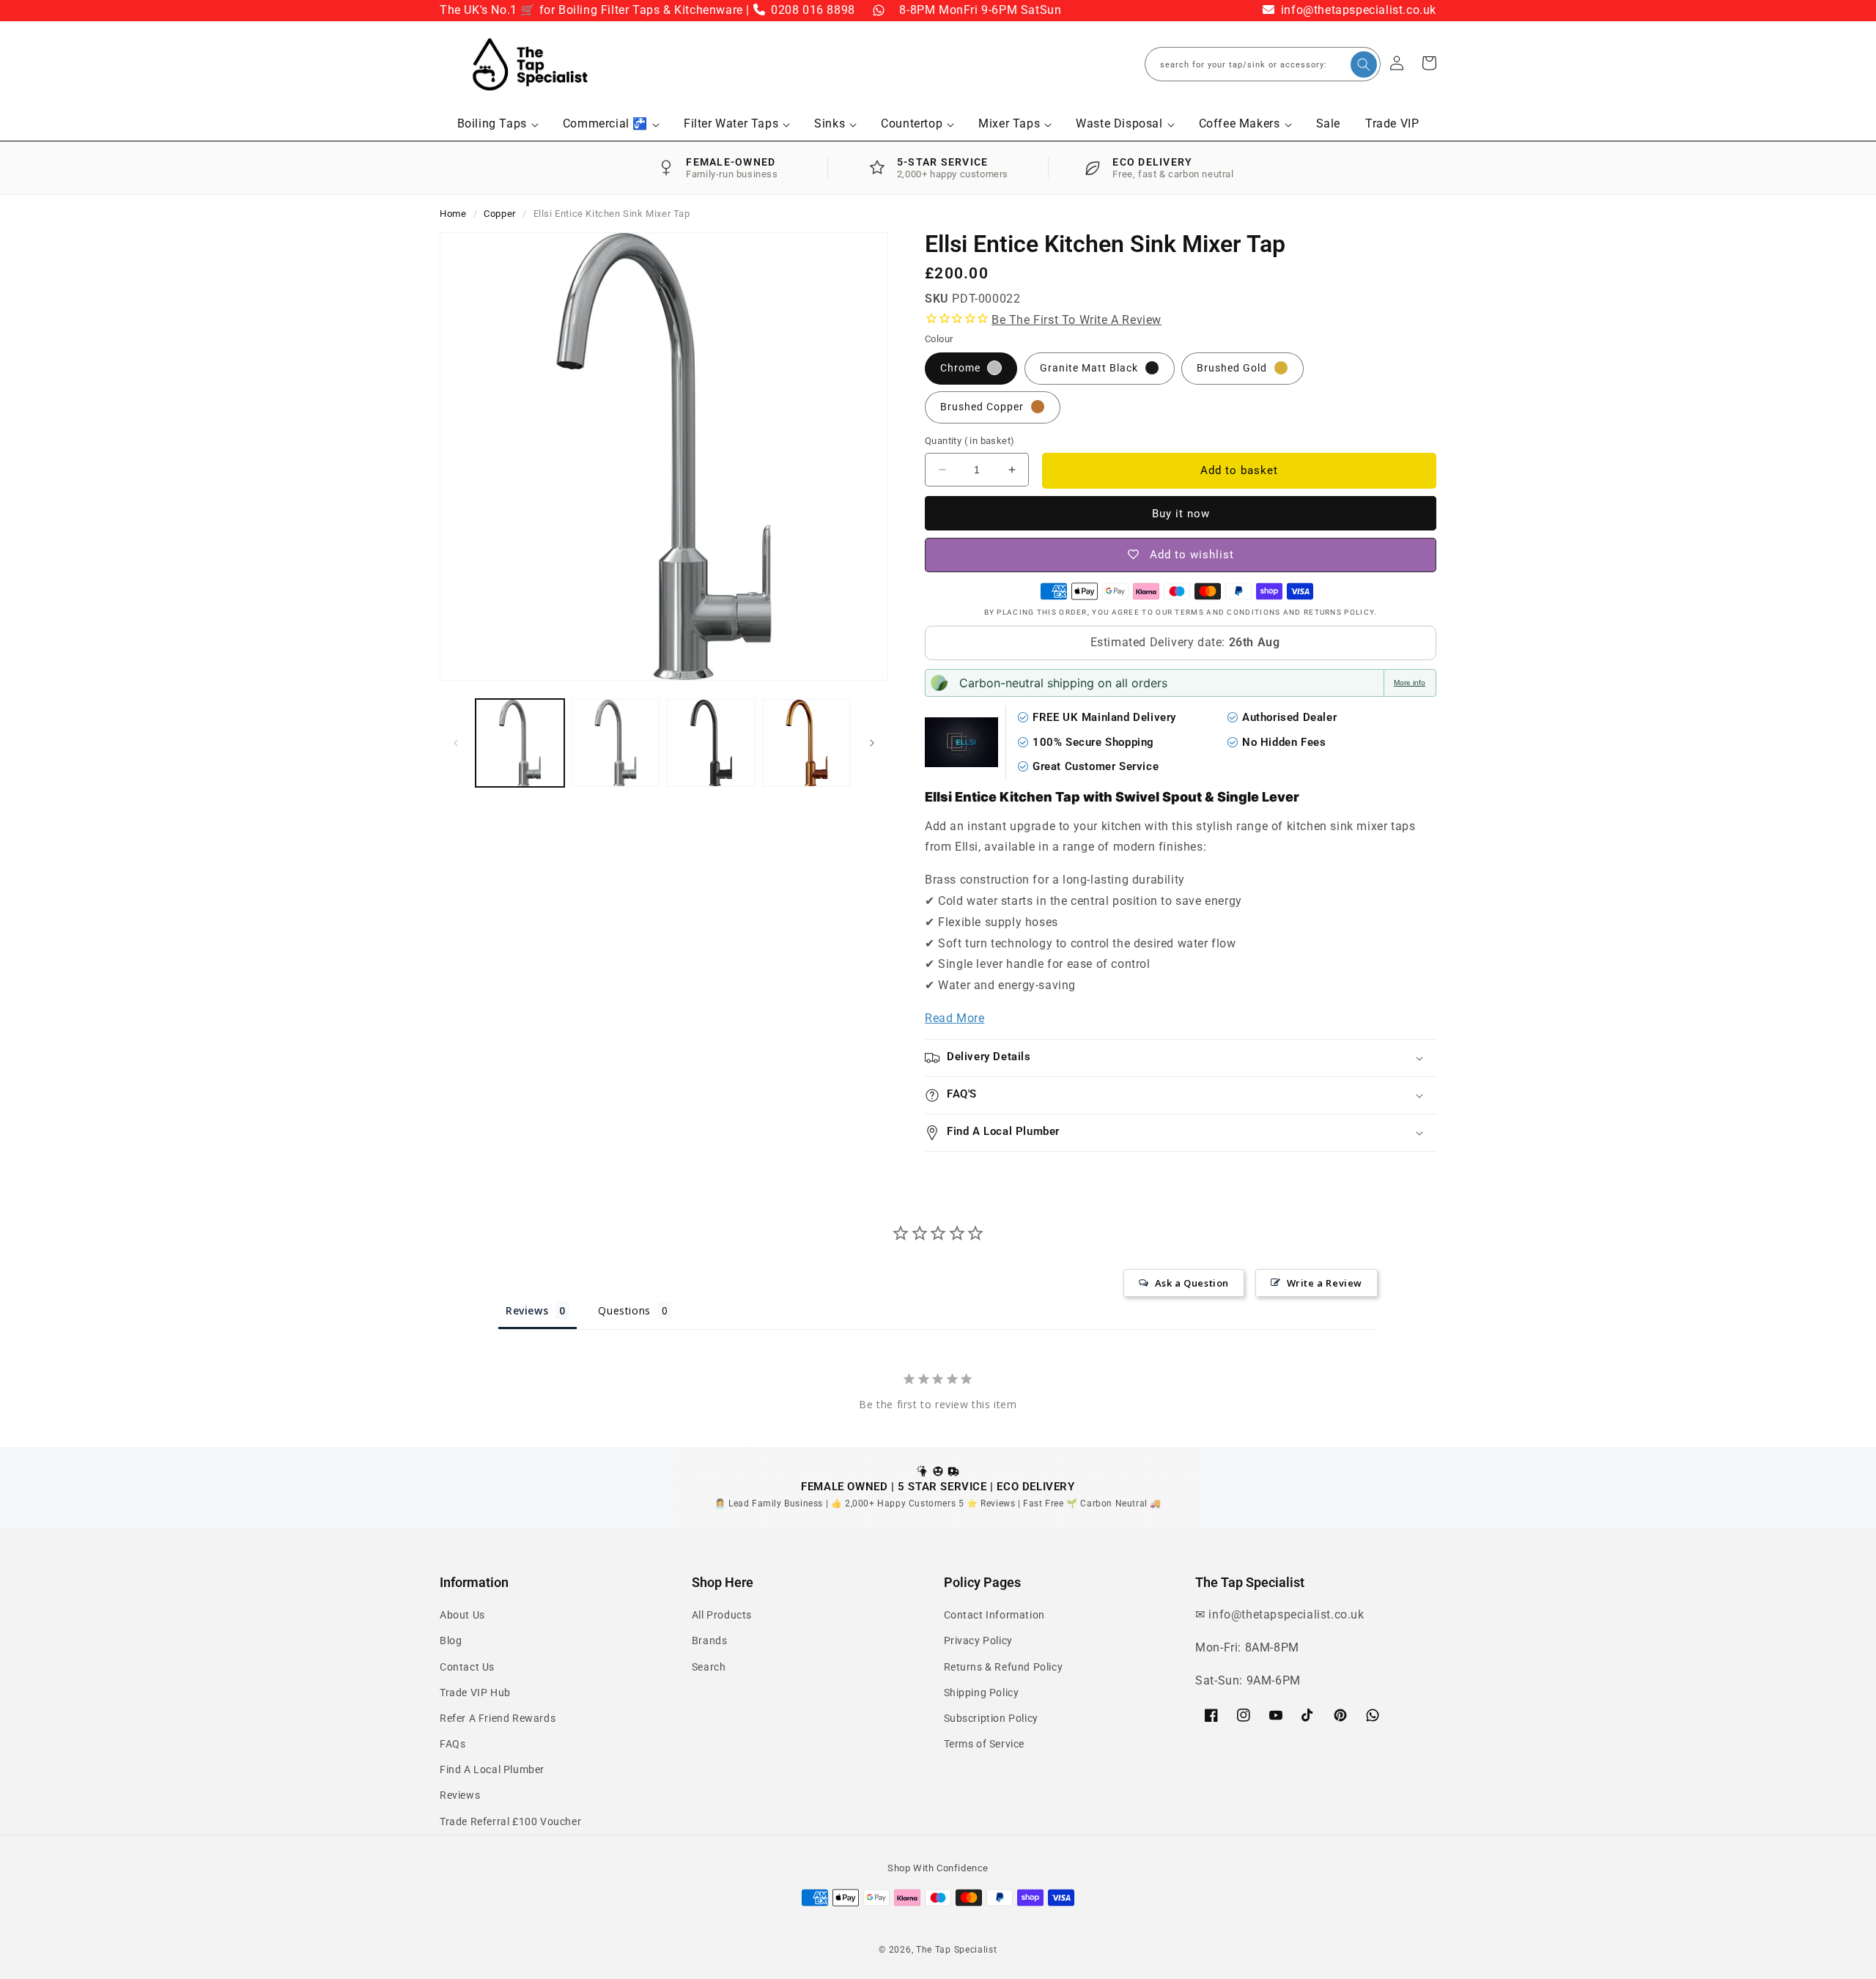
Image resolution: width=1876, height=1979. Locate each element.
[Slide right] (872, 743)
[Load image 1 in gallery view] (520, 743)
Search (709, 1667)
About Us (462, 1615)
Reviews (460, 1795)
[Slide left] (456, 743)
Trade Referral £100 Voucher (510, 1821)
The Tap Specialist (957, 1950)
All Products (722, 1615)
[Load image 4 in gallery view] (807, 743)
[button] (498, 124)
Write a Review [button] (1325, 1283)
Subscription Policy (991, 1718)
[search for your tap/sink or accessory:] (1364, 64)
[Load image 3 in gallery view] (711, 743)
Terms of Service (985, 1744)
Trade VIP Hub (475, 1693)
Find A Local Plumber (492, 1769)
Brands (710, 1640)
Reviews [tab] (527, 1310)
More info (1410, 683)
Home (453, 214)
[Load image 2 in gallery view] (616, 743)
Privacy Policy (978, 1640)
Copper (500, 214)
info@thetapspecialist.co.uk (1357, 10)
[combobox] (1263, 64)
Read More (954, 1018)
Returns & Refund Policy (1004, 1667)
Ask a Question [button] (1192, 1283)
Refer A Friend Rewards (498, 1718)
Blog (451, 1640)
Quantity (970, 441)
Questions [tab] (624, 1310)
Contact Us (467, 1667)
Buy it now (1181, 514)
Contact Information (994, 1615)
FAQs (453, 1744)
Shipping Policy (982, 1693)
